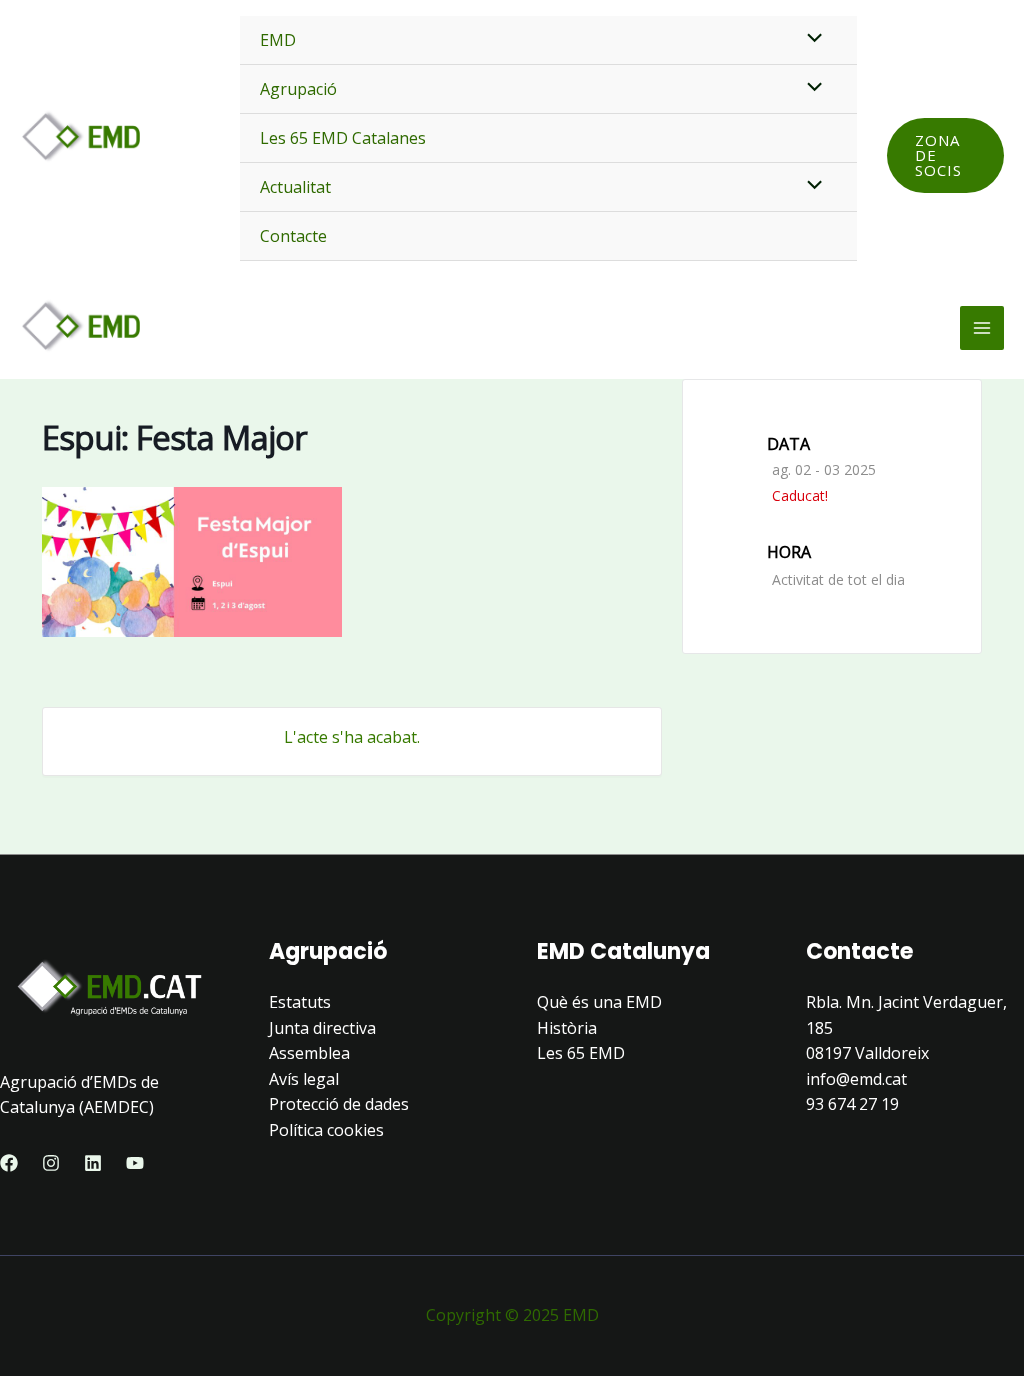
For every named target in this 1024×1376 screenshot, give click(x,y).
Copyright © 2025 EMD (512, 1315)
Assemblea (309, 1053)
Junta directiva (322, 1028)
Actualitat (295, 187)
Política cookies (326, 1130)
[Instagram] (51, 1163)
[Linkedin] (93, 1163)
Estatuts (300, 1002)
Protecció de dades (339, 1104)
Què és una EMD (599, 1002)
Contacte (293, 236)
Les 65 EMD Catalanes (343, 138)
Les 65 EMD (581, 1053)
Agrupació (298, 89)
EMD (278, 40)
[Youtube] (135, 1163)
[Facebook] (9, 1163)
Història (567, 1028)
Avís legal (304, 1079)
